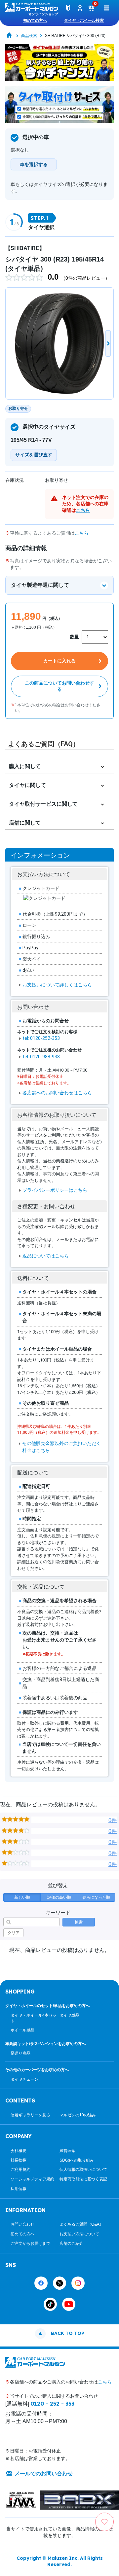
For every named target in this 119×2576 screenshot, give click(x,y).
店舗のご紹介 (71, 2243)
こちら (83, 510)
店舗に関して (25, 823)
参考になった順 (96, 1897)
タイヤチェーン (24, 2079)
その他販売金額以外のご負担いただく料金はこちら (61, 1447)
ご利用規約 (20, 2170)
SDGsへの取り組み (77, 2160)
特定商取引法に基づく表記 (83, 2179)
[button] (108, 343)
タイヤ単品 (69, 2015)
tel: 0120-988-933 (41, 1057)
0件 (113, 1820)
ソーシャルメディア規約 (32, 2179)
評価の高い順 (59, 1897)
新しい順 (22, 1897)
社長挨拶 (19, 2160)
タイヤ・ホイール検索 (84, 20)
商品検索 (29, 36)
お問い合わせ (22, 2224)
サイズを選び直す (34, 455)
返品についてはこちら (46, 1256)
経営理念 (67, 2151)
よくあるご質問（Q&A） (81, 2224)
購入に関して (25, 766)
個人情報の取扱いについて (83, 2170)
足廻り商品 (20, 2053)
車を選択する (34, 164)
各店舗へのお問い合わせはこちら (57, 1093)
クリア (14, 1933)
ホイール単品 (22, 2030)
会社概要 (19, 2151)
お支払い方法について (79, 2234)
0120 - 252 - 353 (52, 2404)
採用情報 (19, 2189)
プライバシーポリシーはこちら (55, 1190)
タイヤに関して (27, 785)
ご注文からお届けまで (30, 2243)
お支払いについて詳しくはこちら (57, 985)
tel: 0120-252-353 (41, 1038)
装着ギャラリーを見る (30, 2115)
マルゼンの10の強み (78, 2115)
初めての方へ (35, 20)
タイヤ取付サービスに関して (43, 804)
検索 (79, 1922)
